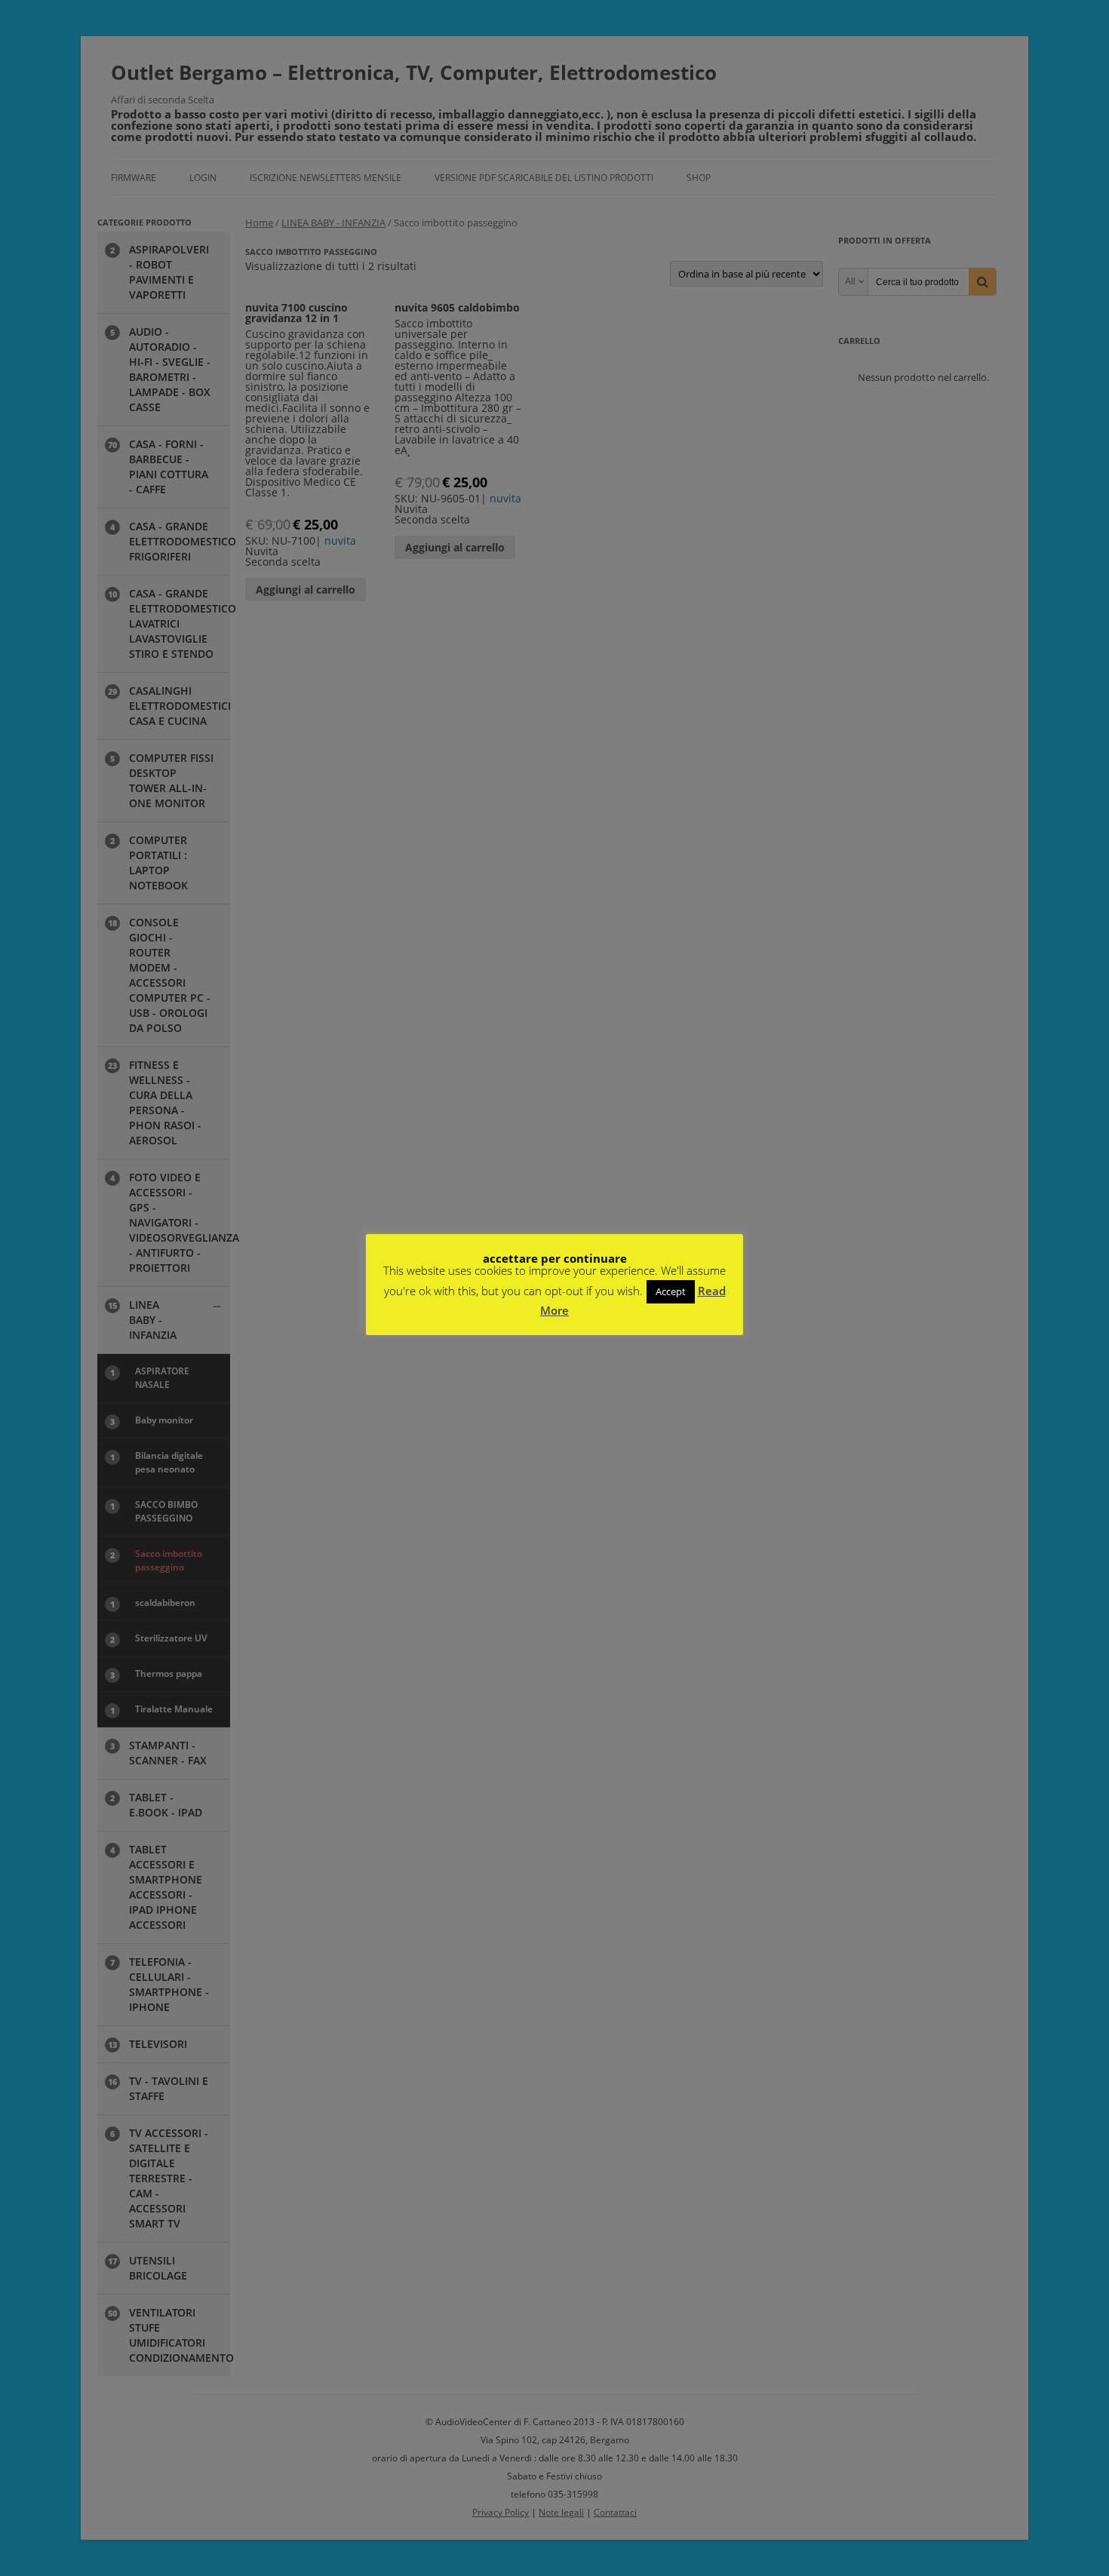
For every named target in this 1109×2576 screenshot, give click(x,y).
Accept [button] (671, 1291)
